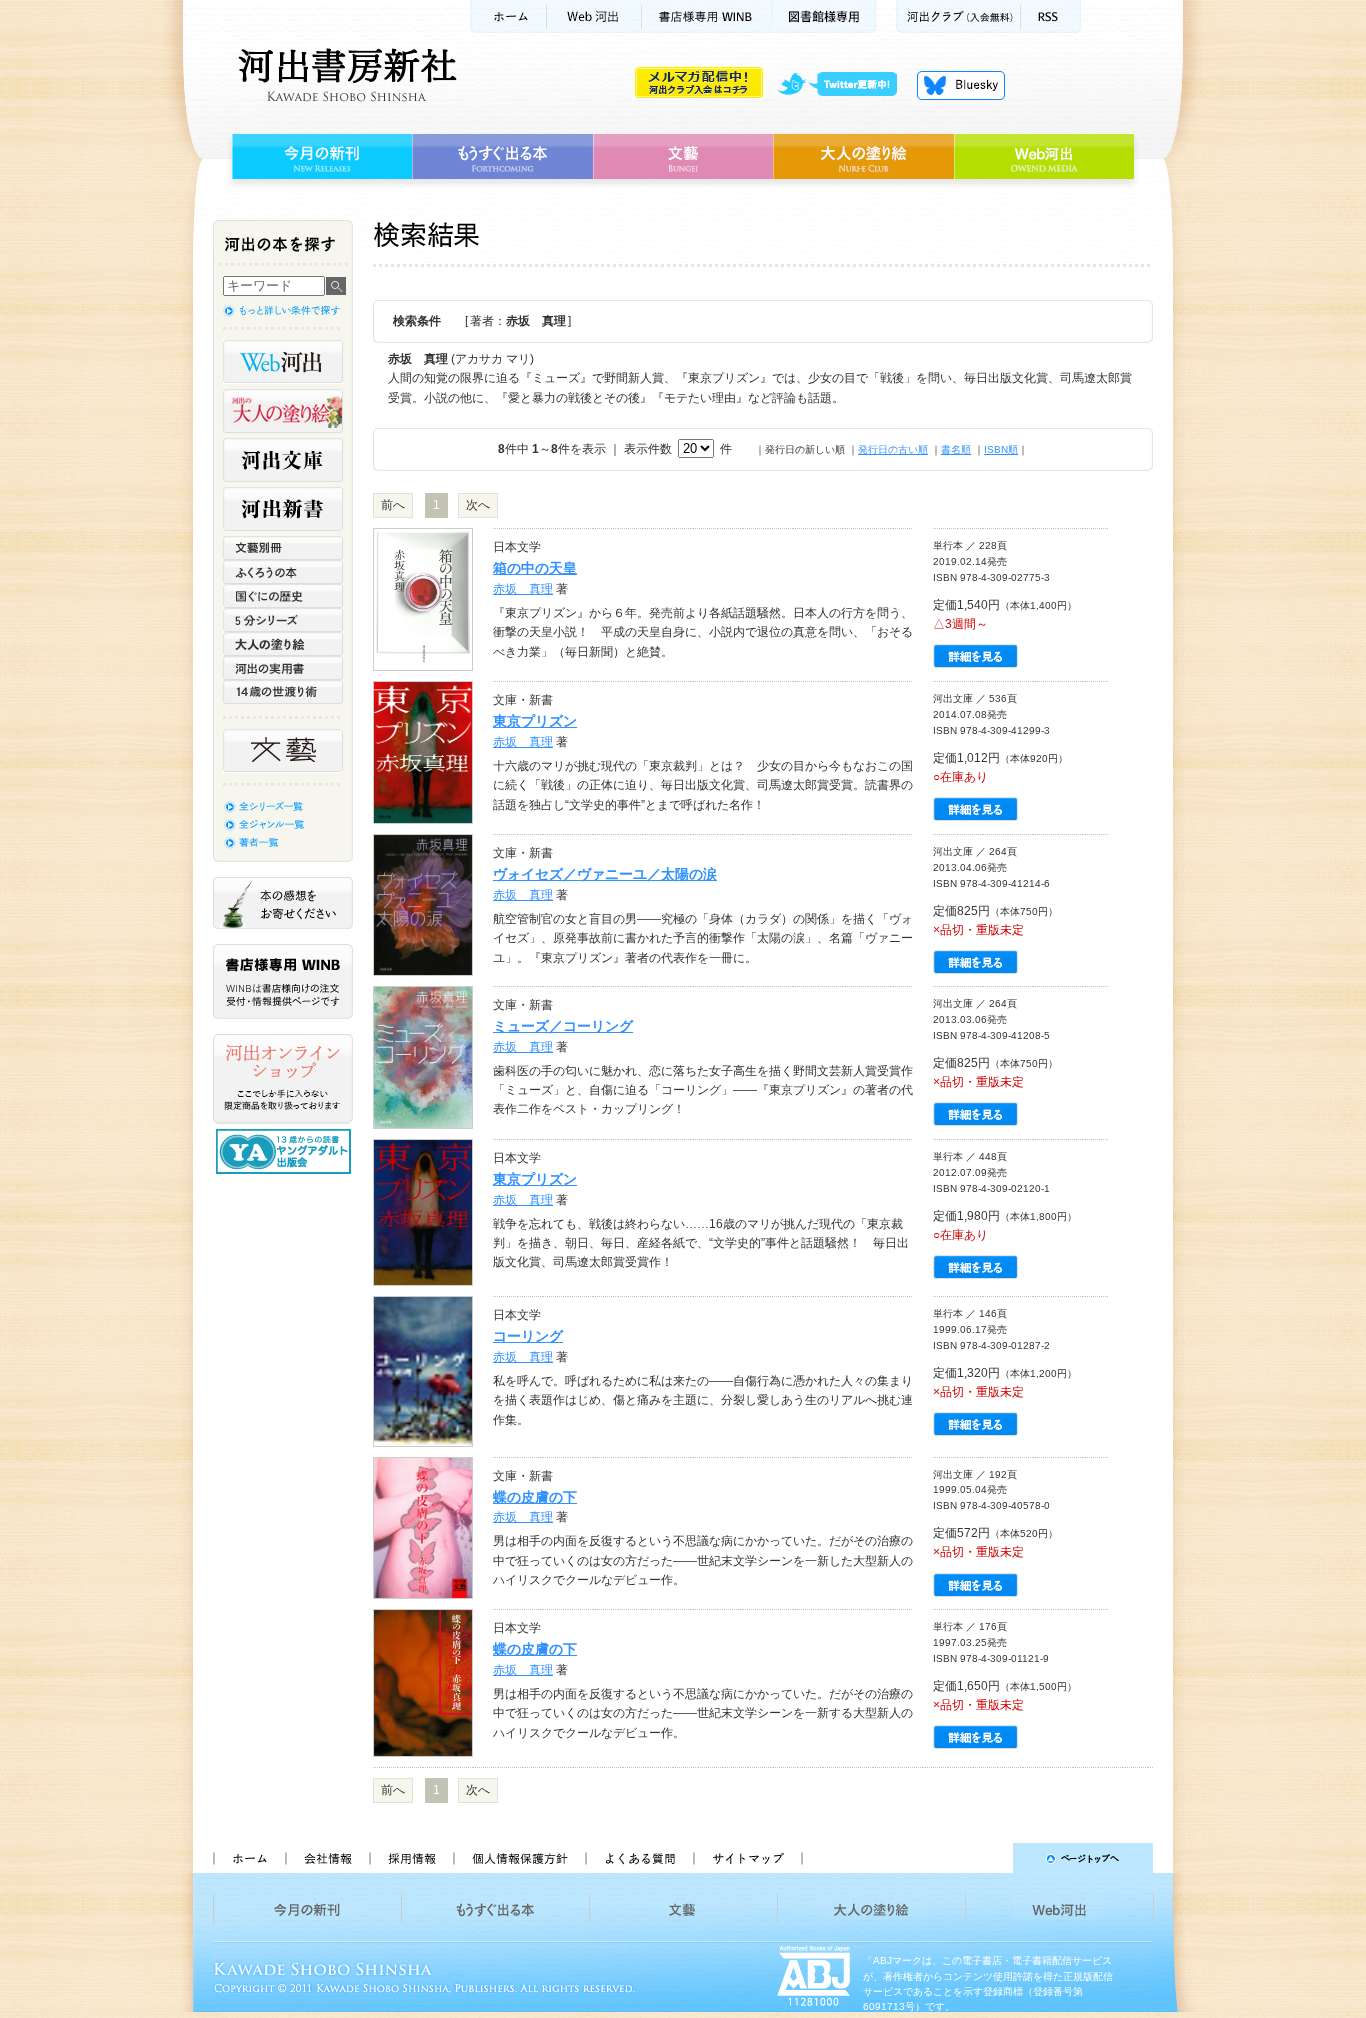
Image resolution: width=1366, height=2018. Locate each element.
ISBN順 (1001, 449)
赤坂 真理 (523, 589)
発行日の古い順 (893, 449)
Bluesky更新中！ (961, 85)
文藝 (683, 157)
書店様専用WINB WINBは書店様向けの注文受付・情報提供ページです (283, 981)
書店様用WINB (707, 16)
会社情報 (327, 1858)
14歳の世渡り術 (283, 692)
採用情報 (411, 1858)
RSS (1051, 16)
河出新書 (283, 509)
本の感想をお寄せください (283, 903)
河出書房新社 (344, 75)
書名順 (956, 449)
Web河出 (594, 16)
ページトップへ (986, 1858)
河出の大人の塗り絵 (283, 411)
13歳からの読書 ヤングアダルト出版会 (286, 1151)
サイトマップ (748, 1858)
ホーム (508, 16)
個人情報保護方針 (519, 1858)
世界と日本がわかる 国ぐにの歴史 (283, 596)
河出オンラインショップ (283, 1079)
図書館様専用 (824, 16)
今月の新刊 (319, 157)
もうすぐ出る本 (502, 157)
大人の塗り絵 (863, 157)
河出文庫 (283, 460)
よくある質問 (639, 1858)
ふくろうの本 (283, 572)
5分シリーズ (283, 620)
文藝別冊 (283, 548)
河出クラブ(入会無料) (958, 16)
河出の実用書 (283, 668)
